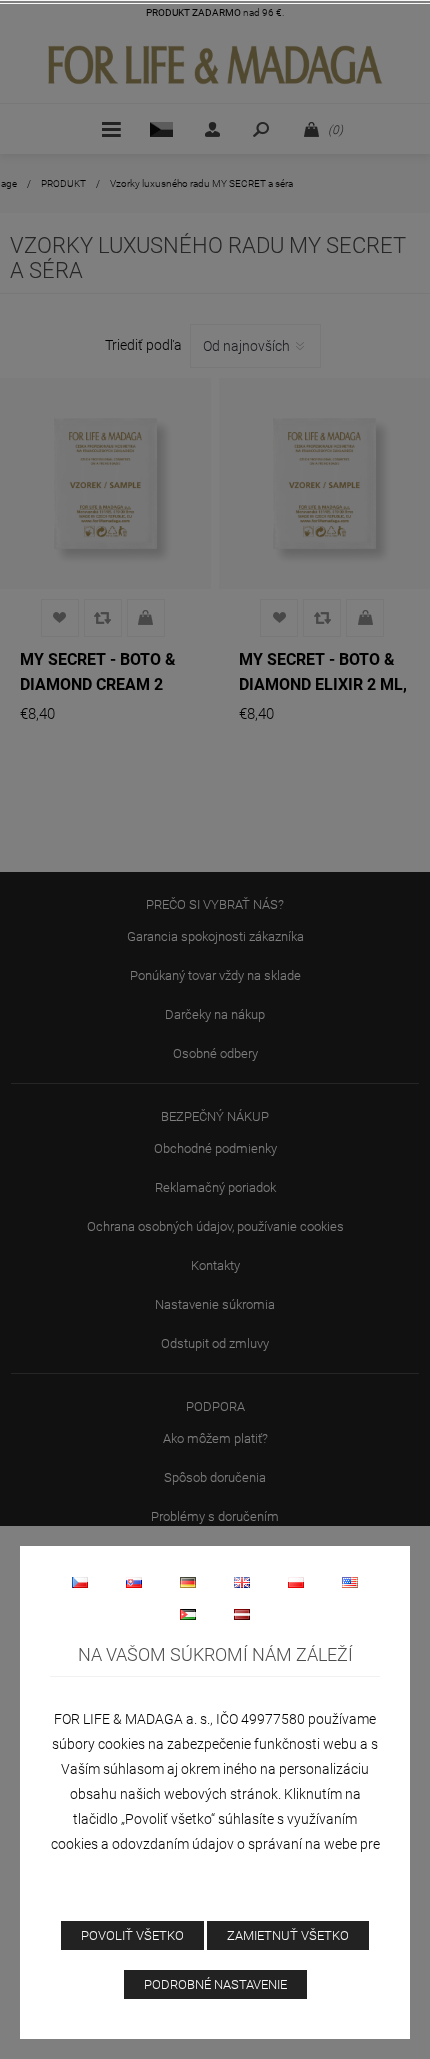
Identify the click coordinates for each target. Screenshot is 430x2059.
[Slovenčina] (134, 1582)
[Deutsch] (188, 1582)
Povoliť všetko (132, 1935)
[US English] (350, 1582)
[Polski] (296, 1582)
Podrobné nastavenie (215, 1984)
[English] (242, 1582)
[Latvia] (242, 1614)
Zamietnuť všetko (288, 1935)
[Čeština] (80, 1582)
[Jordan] (188, 1614)
